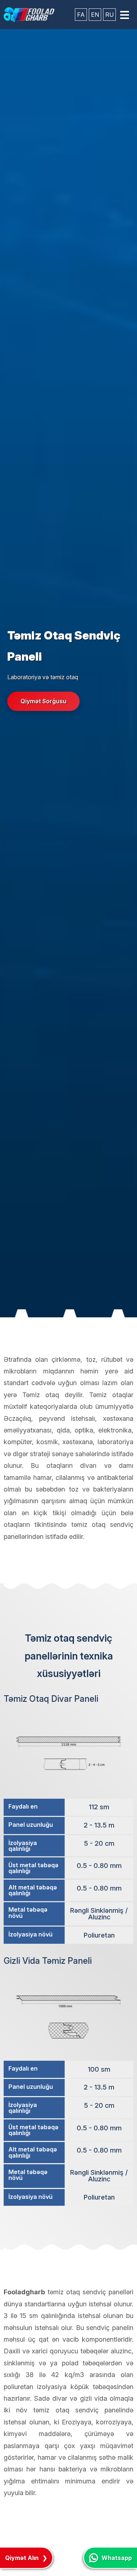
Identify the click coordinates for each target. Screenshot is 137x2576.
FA (81, 15)
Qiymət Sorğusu (43, 701)
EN (95, 15)
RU (109, 15)
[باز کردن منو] (125, 15)
